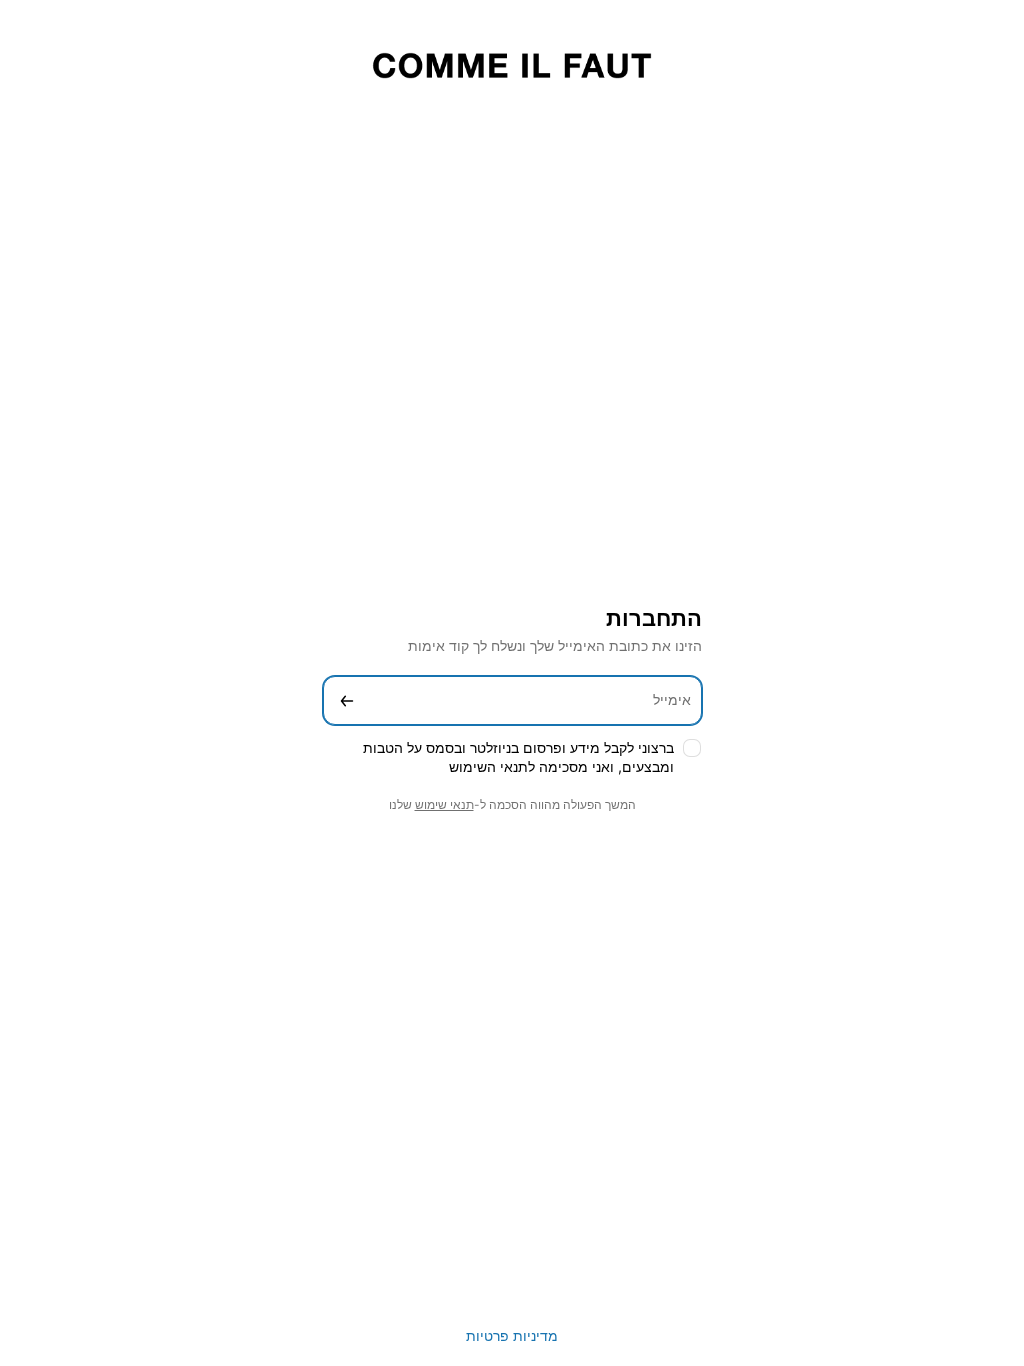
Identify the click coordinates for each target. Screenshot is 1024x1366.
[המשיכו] (347, 700)
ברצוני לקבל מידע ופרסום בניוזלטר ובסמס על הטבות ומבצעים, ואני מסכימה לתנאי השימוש (518, 757)
